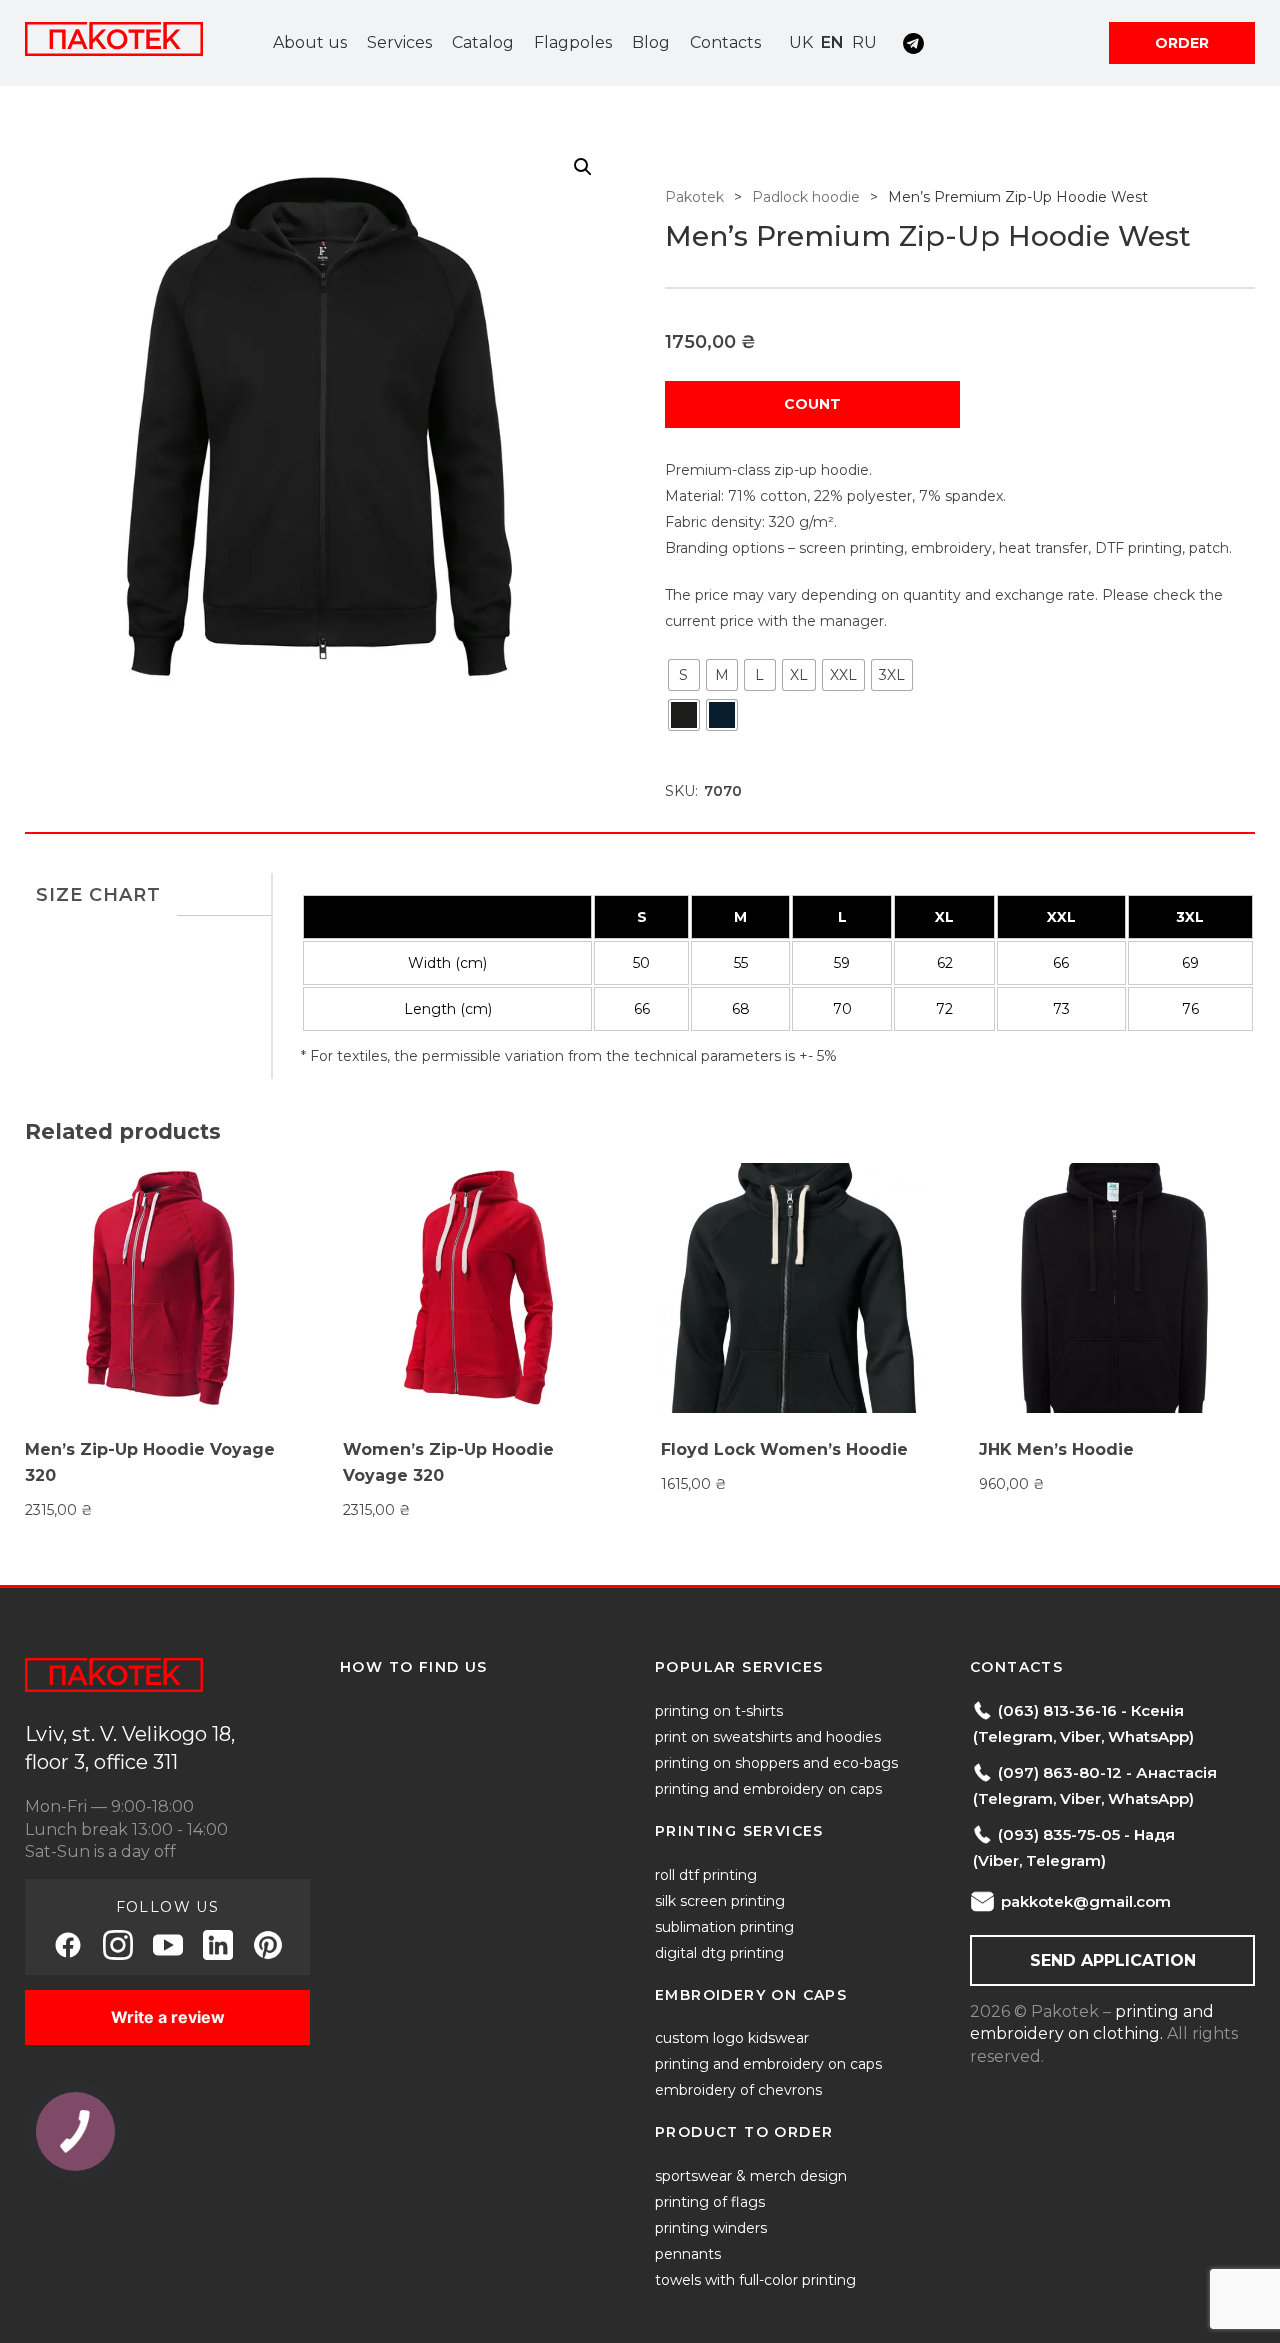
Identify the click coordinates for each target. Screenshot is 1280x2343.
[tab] (98, 895)
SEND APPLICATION (1113, 1960)
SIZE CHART (98, 895)
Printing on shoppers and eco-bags (776, 1763)
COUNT (812, 404)
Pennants (688, 2254)
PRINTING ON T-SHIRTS (719, 1711)
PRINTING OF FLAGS (710, 2202)
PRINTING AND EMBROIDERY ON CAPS (768, 1789)
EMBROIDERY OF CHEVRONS (738, 2090)
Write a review (168, 2017)
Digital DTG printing (719, 1953)
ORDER (1182, 43)
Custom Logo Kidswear (732, 2038)
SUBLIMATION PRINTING (724, 1927)
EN (832, 42)
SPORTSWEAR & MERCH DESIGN (751, 2176)
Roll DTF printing (706, 1875)
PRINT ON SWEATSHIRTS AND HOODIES (768, 1737)
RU (864, 42)
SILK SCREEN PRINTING (720, 1901)
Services (399, 42)
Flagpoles (573, 42)
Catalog (483, 42)
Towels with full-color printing (755, 2280)
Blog (651, 42)
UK (801, 42)
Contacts (725, 42)
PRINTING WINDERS (711, 2228)
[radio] (684, 675)
